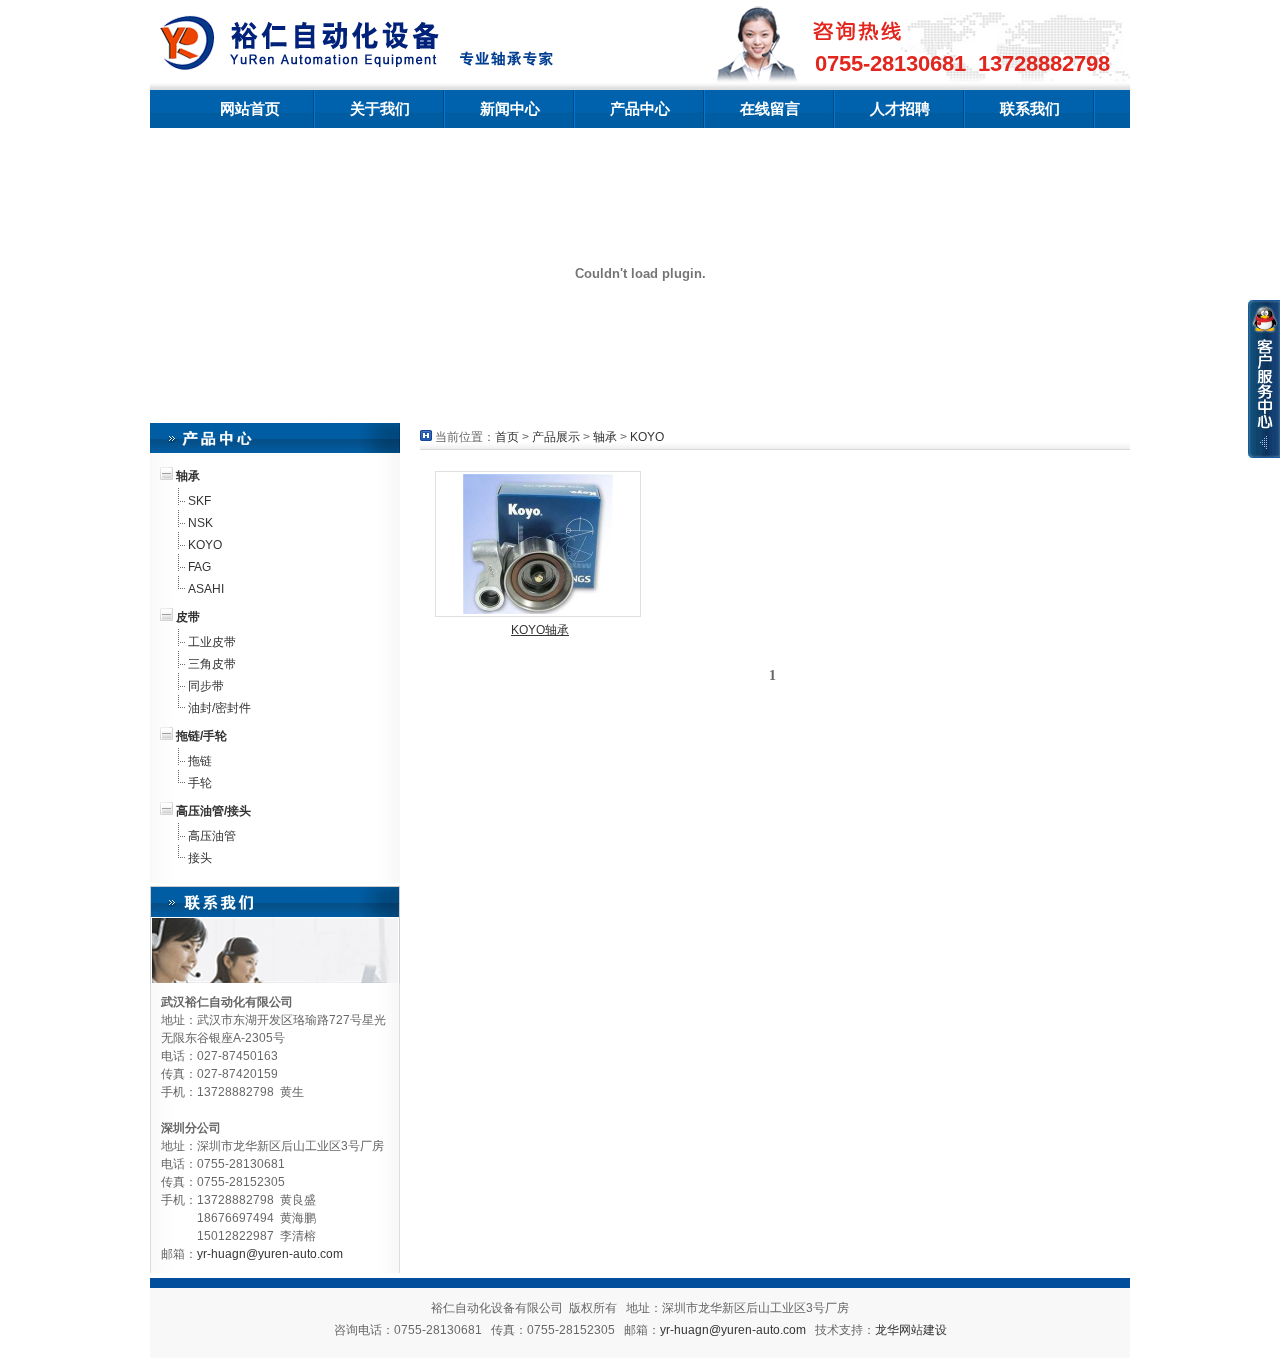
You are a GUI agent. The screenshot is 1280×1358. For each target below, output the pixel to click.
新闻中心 (510, 108)
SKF (199, 501)
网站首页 (250, 108)
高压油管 (212, 836)
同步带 (206, 686)
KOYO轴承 (540, 630)
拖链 (200, 761)
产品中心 (640, 108)
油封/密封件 (219, 708)
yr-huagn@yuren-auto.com (270, 1254)
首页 (507, 437)
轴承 (605, 437)
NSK (200, 523)
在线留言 (770, 108)
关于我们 (380, 108)
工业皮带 (212, 642)
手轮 (200, 783)
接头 (200, 858)
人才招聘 (900, 108)
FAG (199, 567)
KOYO (205, 545)
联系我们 (1030, 108)
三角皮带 (212, 664)
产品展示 (556, 437)
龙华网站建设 (911, 1330)
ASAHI (206, 589)
